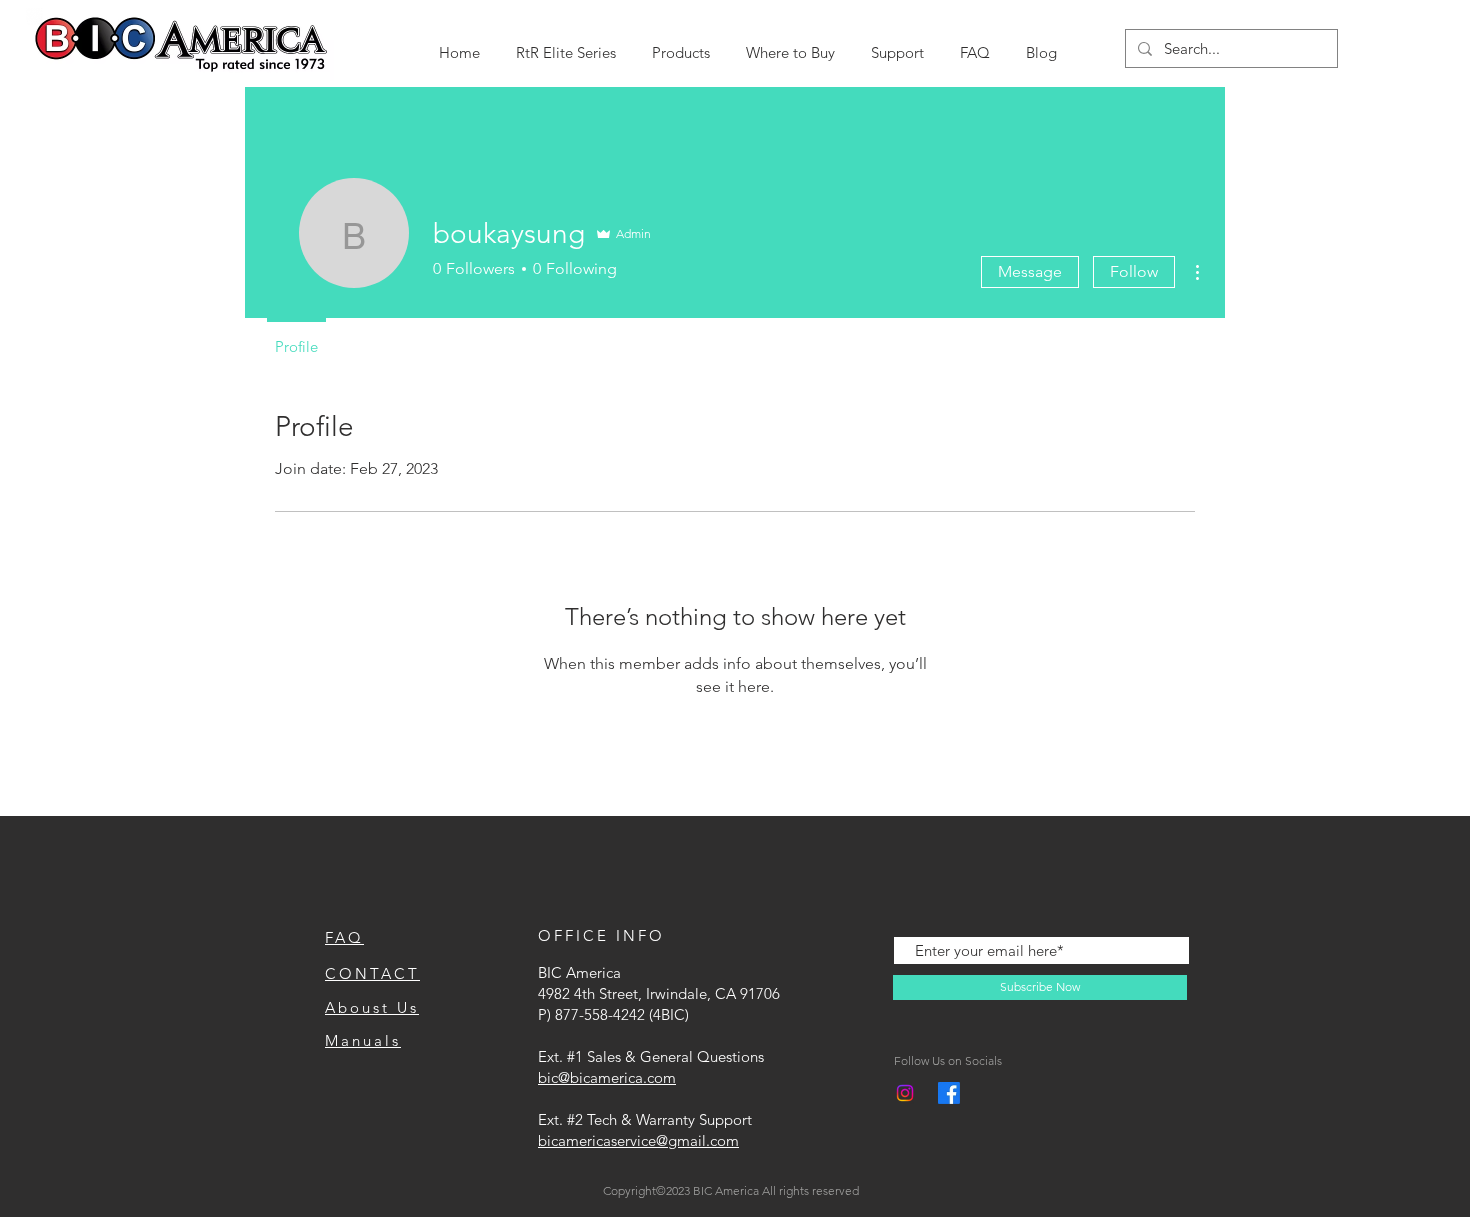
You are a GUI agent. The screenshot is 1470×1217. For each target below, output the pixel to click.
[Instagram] (905, 1093)
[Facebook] (949, 1093)
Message (1030, 271)
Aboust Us (372, 1007)
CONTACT (372, 973)
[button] (566, 43)
